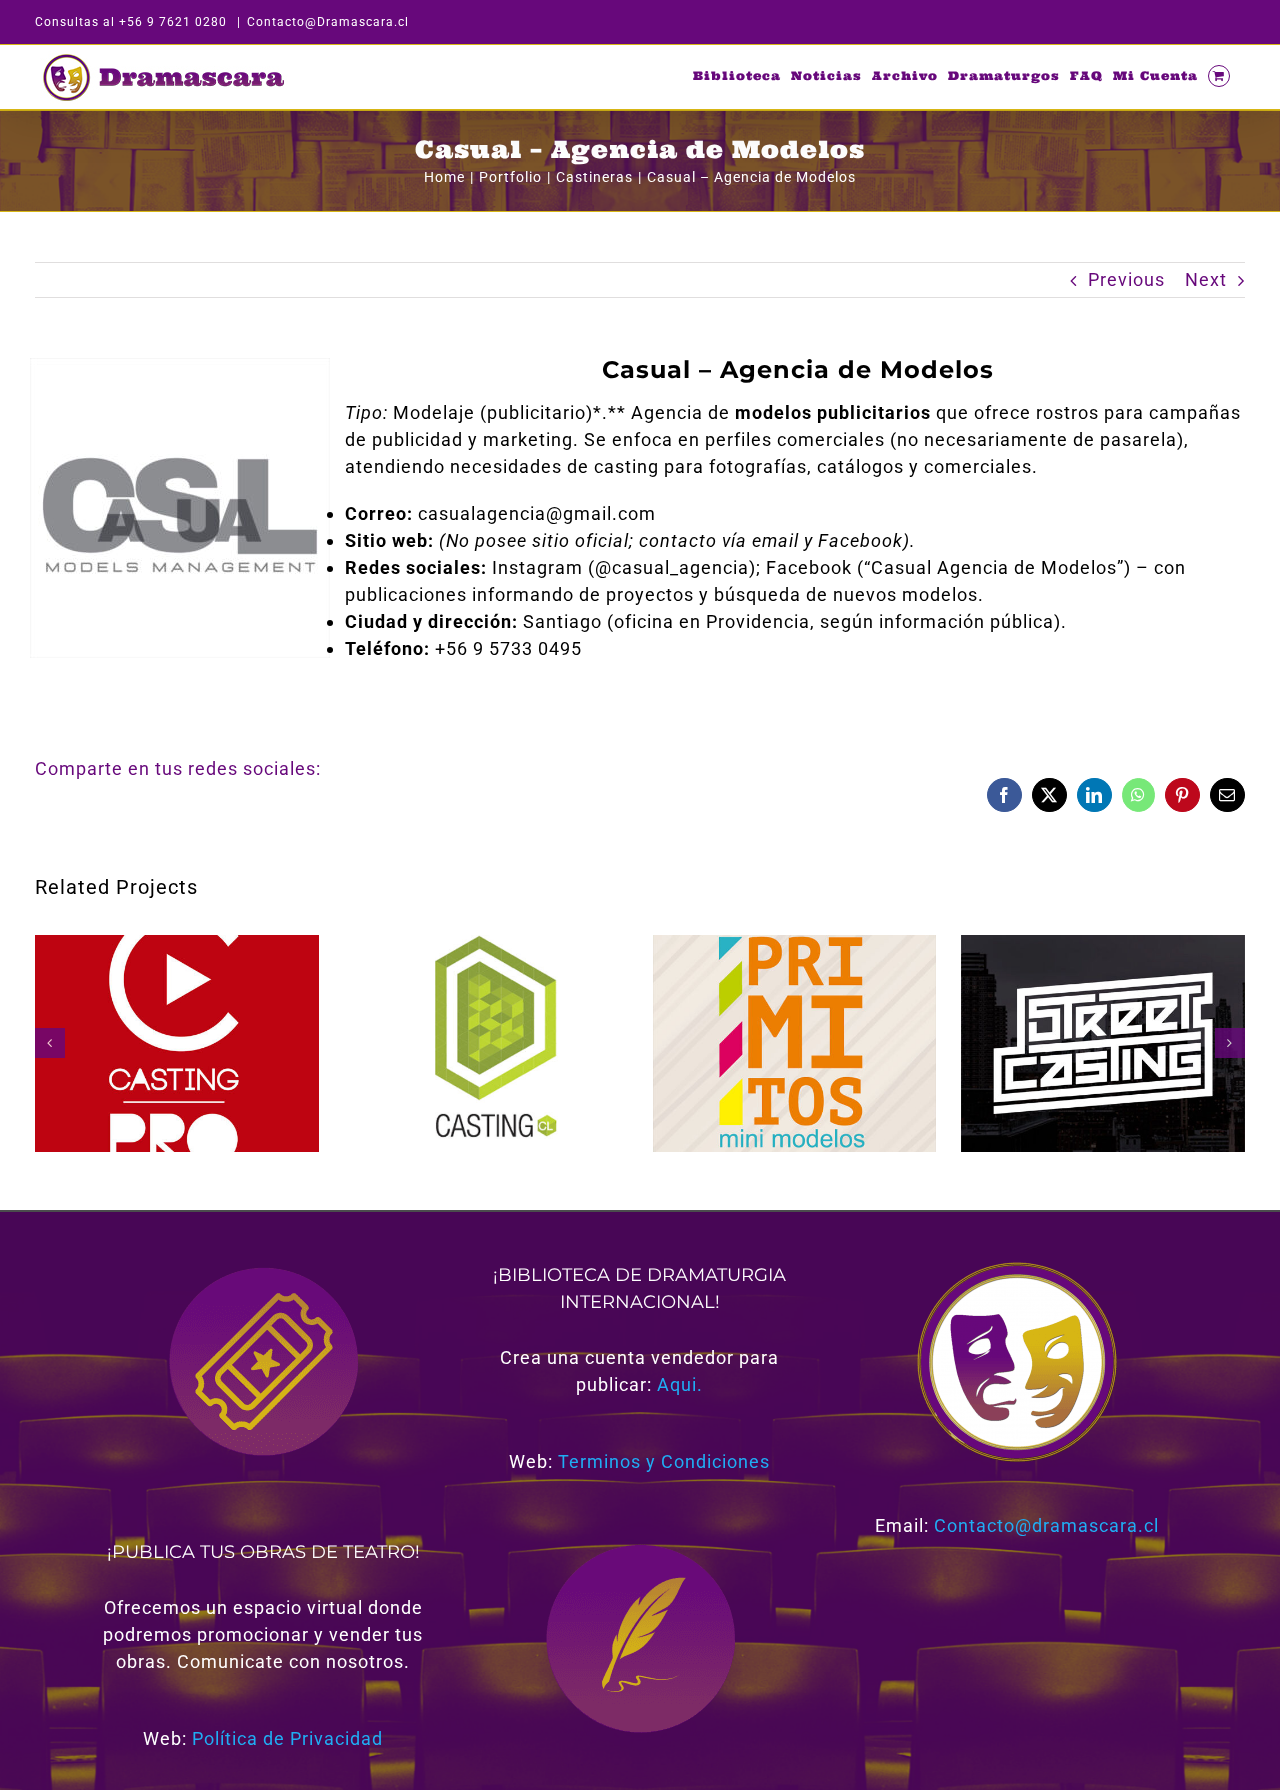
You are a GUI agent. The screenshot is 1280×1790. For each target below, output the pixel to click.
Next (1206, 279)
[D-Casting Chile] (486, 945)
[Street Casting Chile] (1103, 945)
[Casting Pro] (177, 945)
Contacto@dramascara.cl (1046, 1525)
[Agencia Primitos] (795, 945)
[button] (50, 1043)
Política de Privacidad (287, 1738)
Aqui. (680, 1384)
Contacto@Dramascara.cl (328, 22)
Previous (1126, 279)
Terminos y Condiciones (664, 1461)
